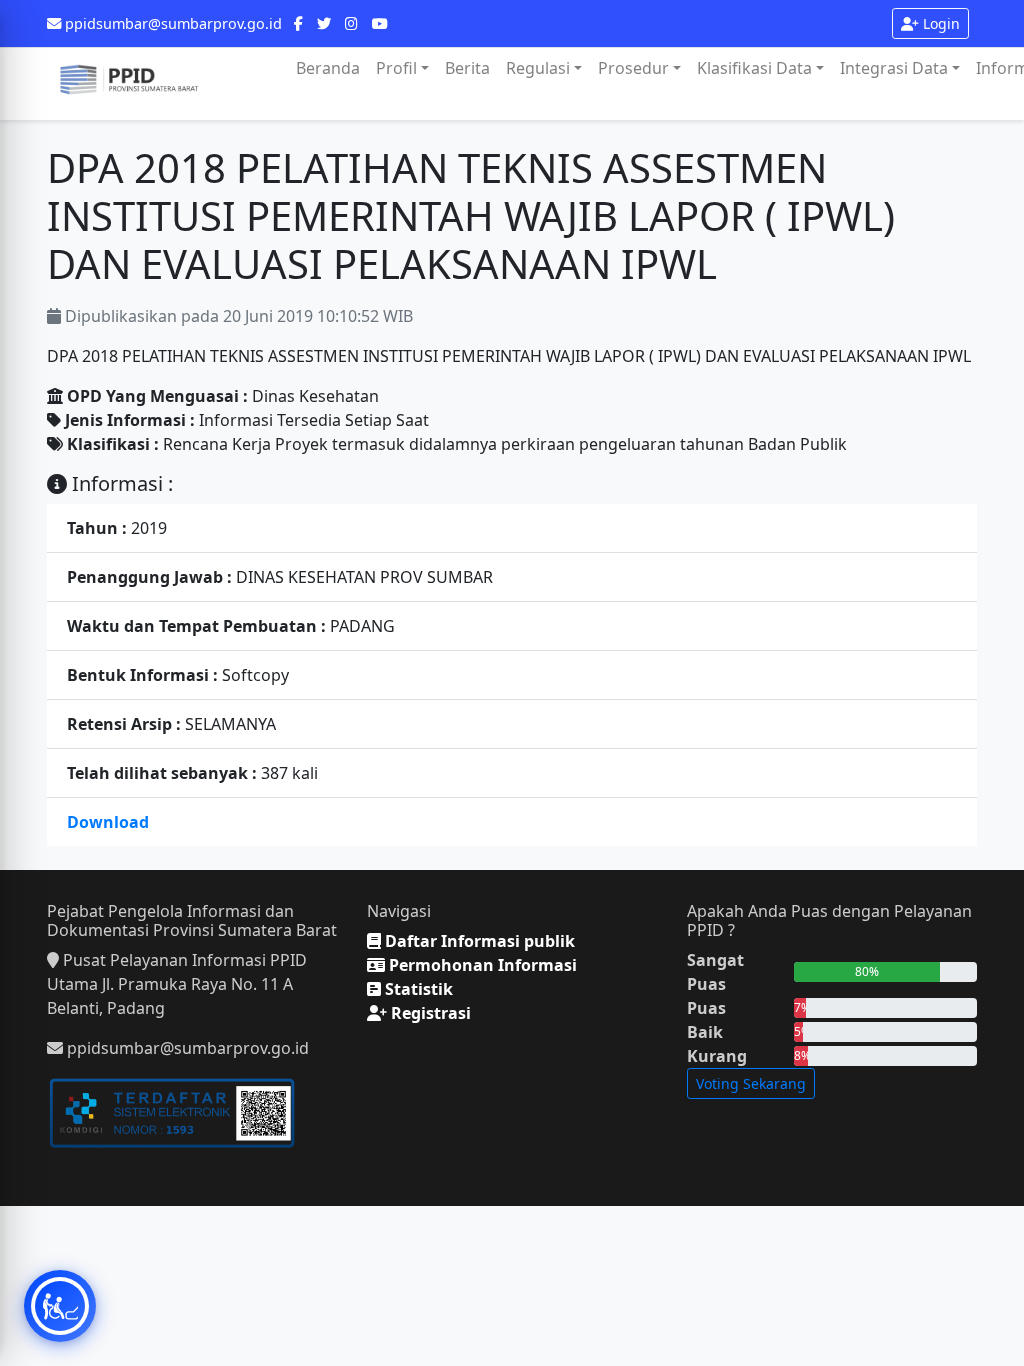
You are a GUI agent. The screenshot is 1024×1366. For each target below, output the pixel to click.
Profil (396, 68)
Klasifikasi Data (754, 68)
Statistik (417, 989)
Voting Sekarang (751, 1083)
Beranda (328, 68)
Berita (467, 68)
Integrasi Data (894, 68)
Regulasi (538, 68)
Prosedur (633, 68)
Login (939, 23)
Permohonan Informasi (481, 965)
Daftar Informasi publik (478, 941)
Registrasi (429, 1013)
